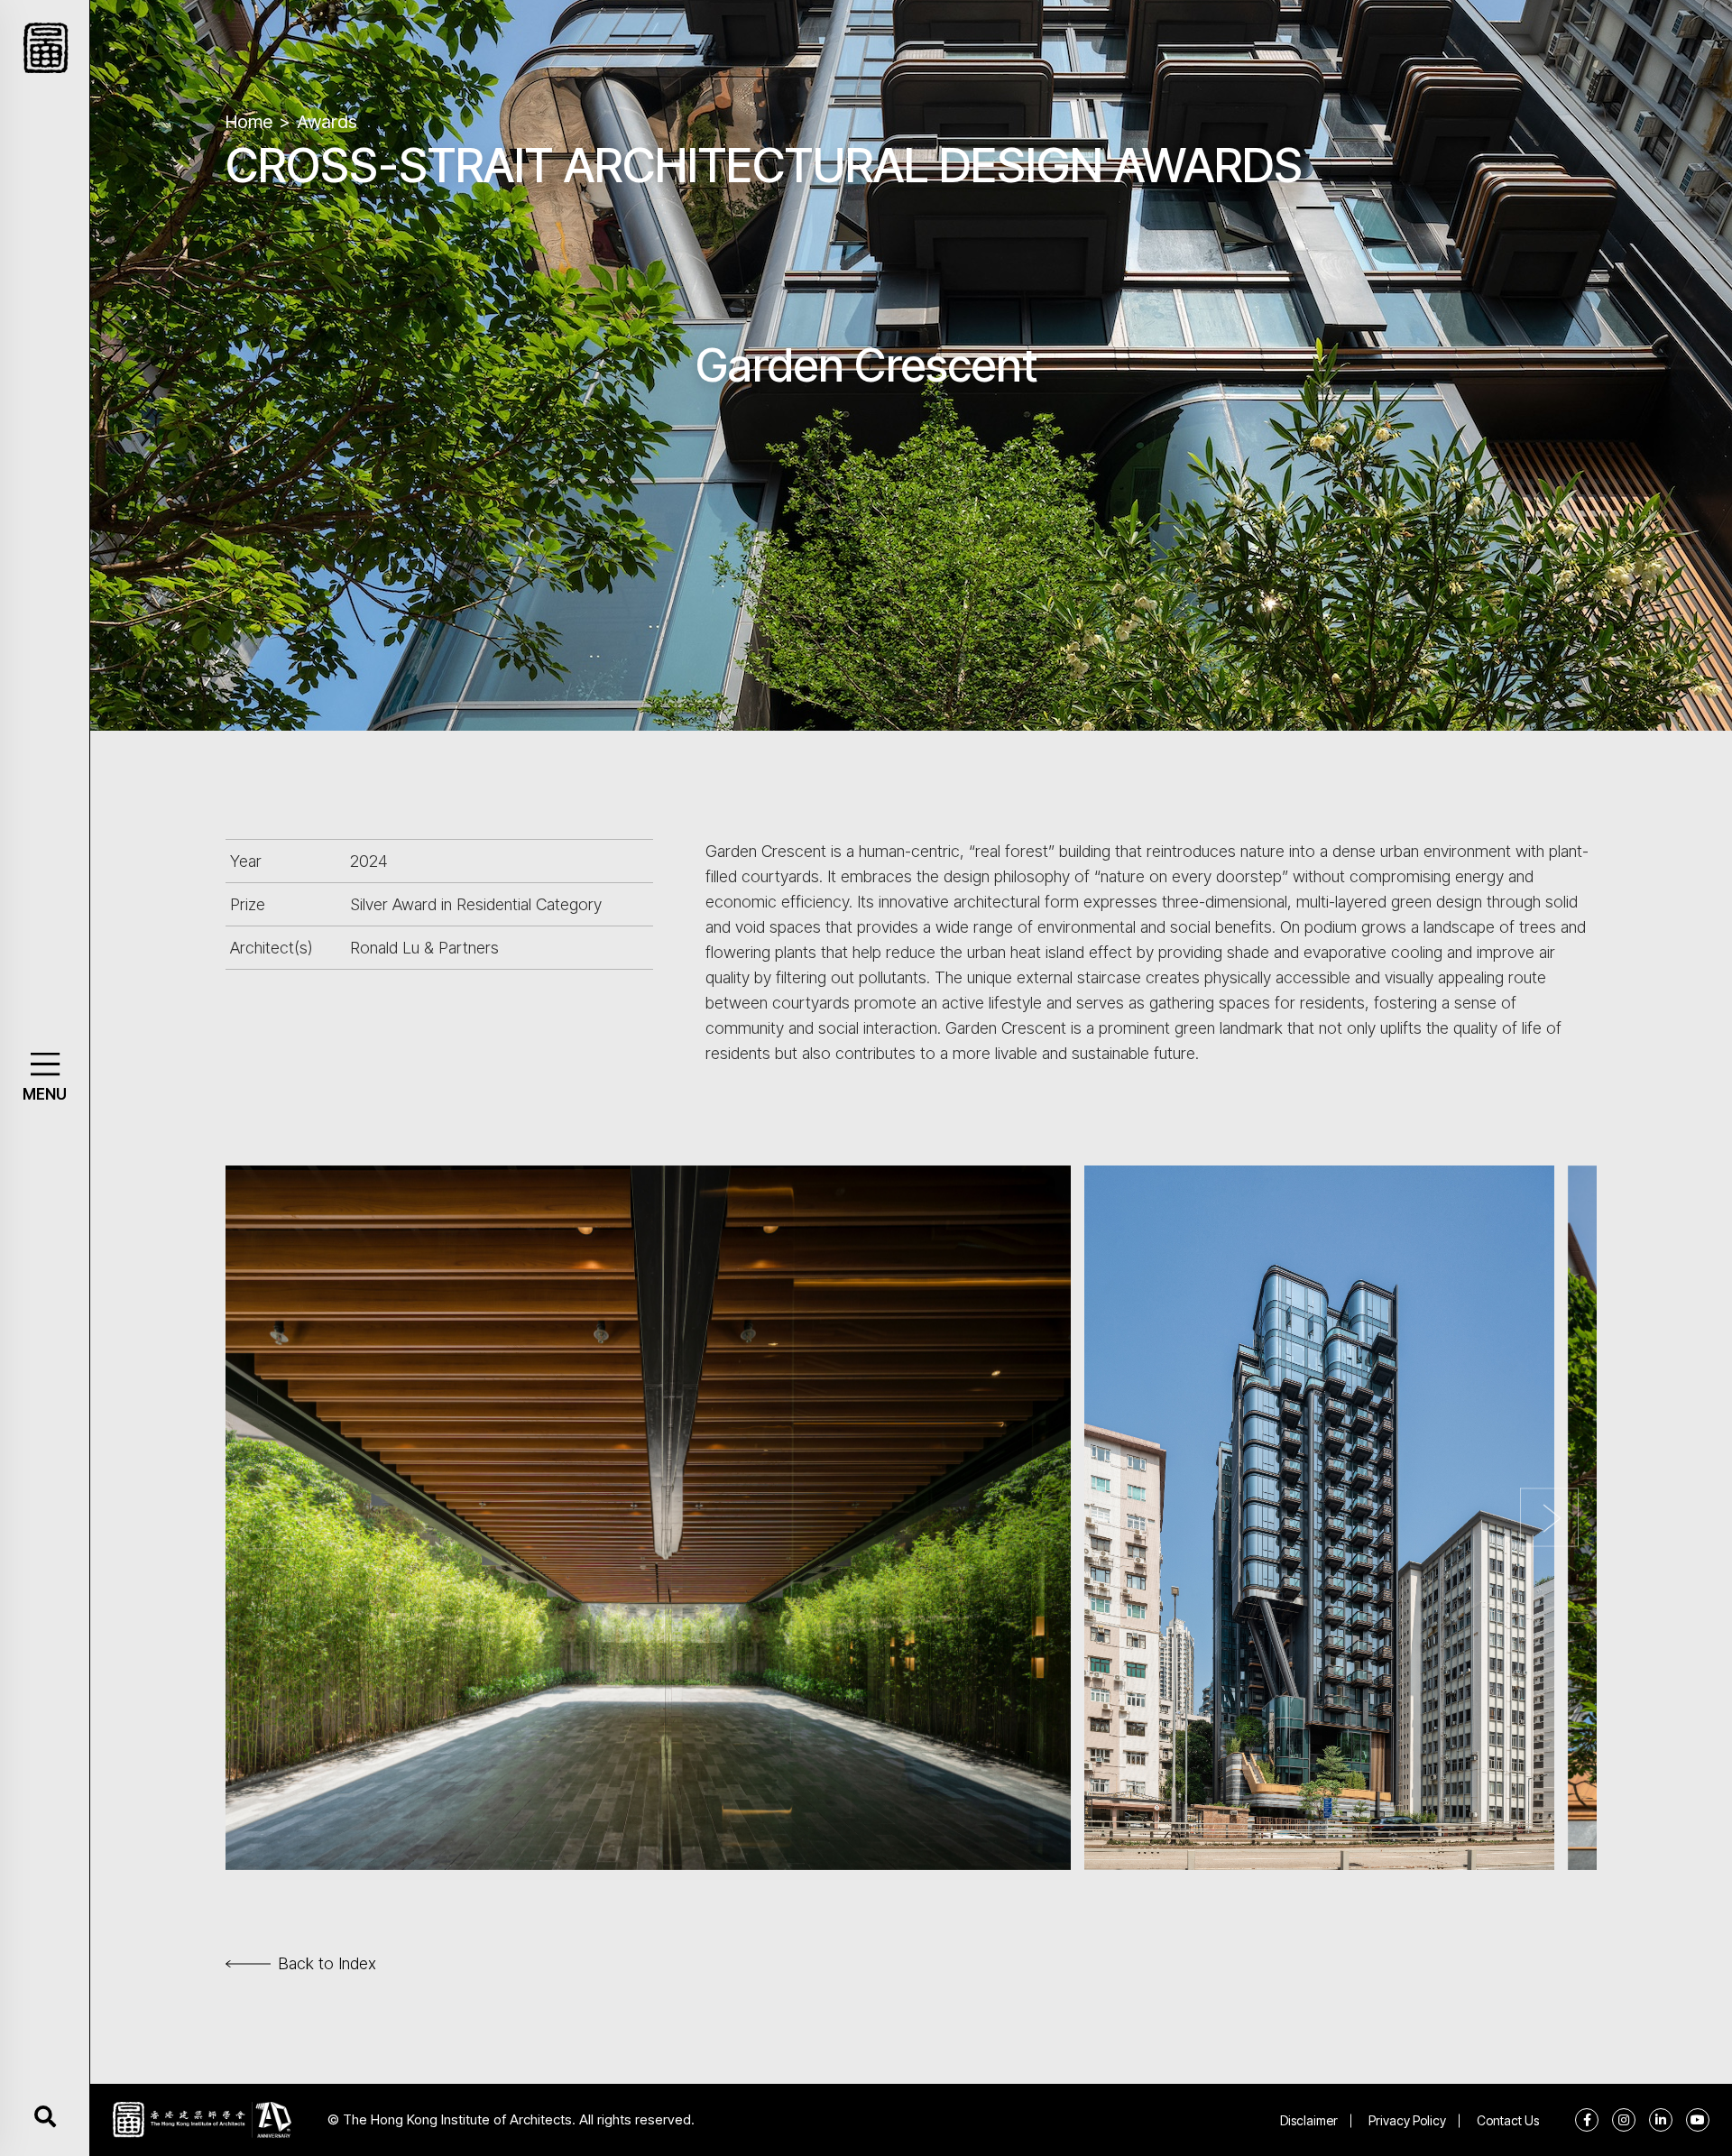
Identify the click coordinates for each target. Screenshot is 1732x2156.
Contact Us (1508, 2120)
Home (249, 122)
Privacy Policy (1407, 2120)
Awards (327, 122)
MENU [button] (45, 1094)
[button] (45, 1064)
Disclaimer (1309, 2120)
